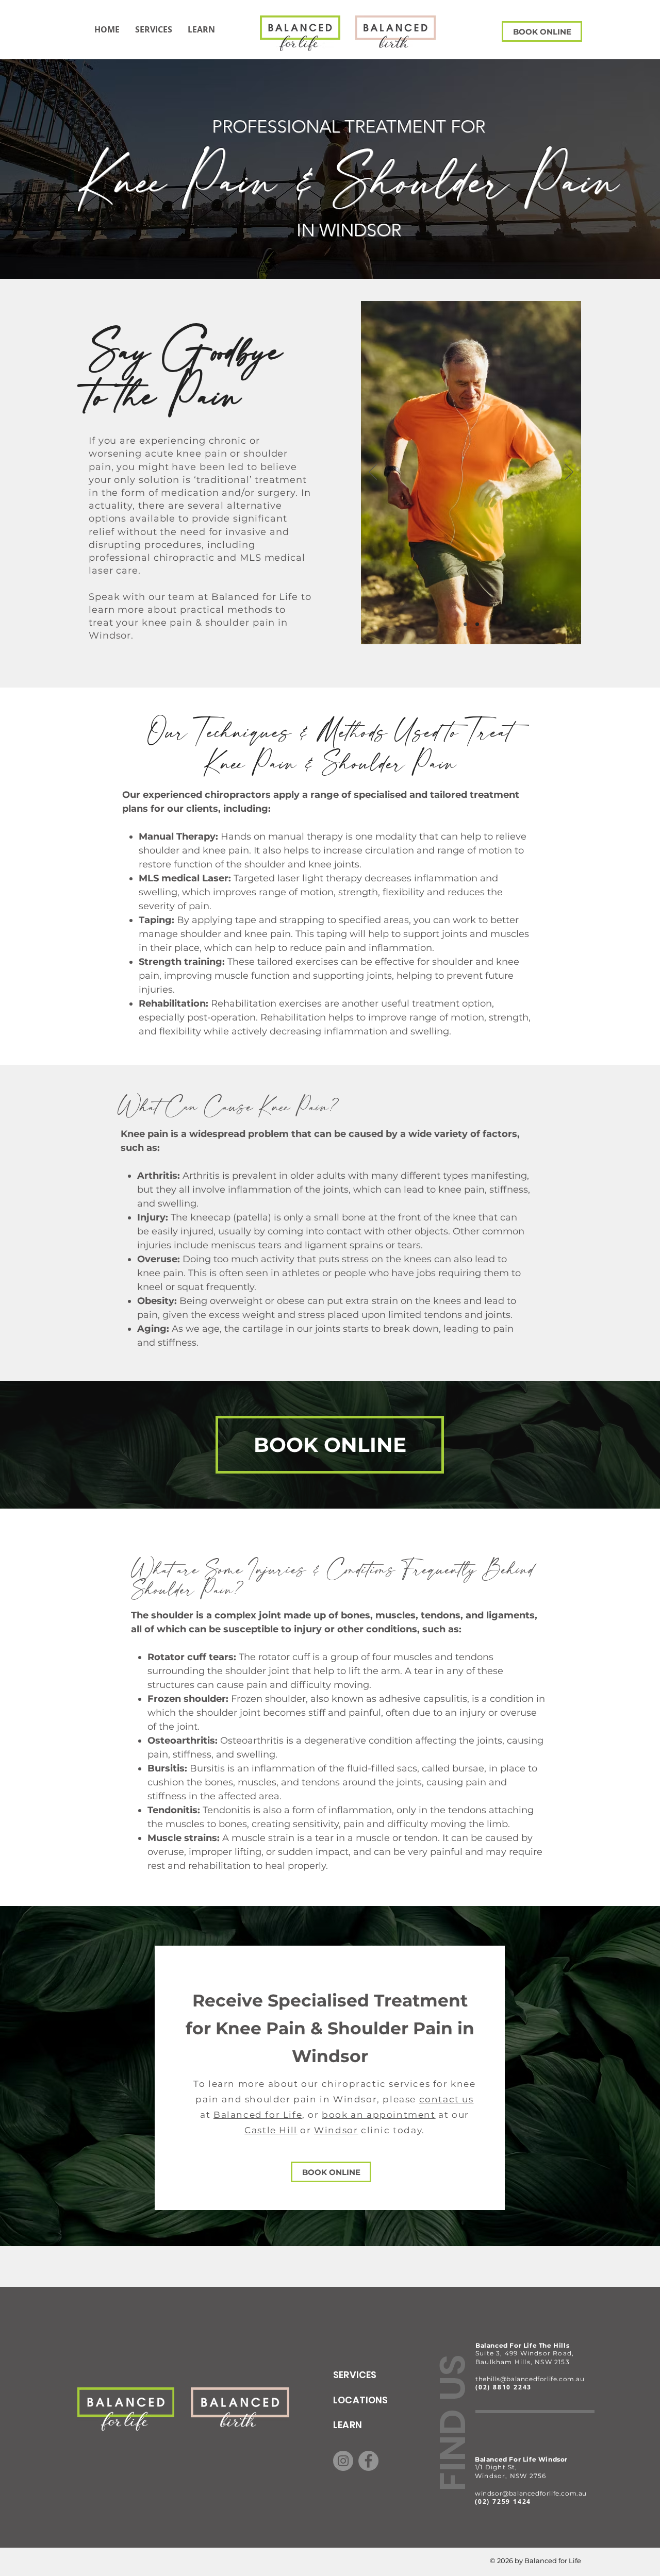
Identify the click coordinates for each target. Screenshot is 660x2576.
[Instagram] (343, 2461)
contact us (447, 2099)
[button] (201, 29)
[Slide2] (465, 624)
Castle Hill (271, 2130)
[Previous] (373, 473)
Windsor (336, 2130)
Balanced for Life (258, 2115)
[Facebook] (368, 2461)
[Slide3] (477, 624)
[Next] (569, 473)
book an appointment (378, 2115)
